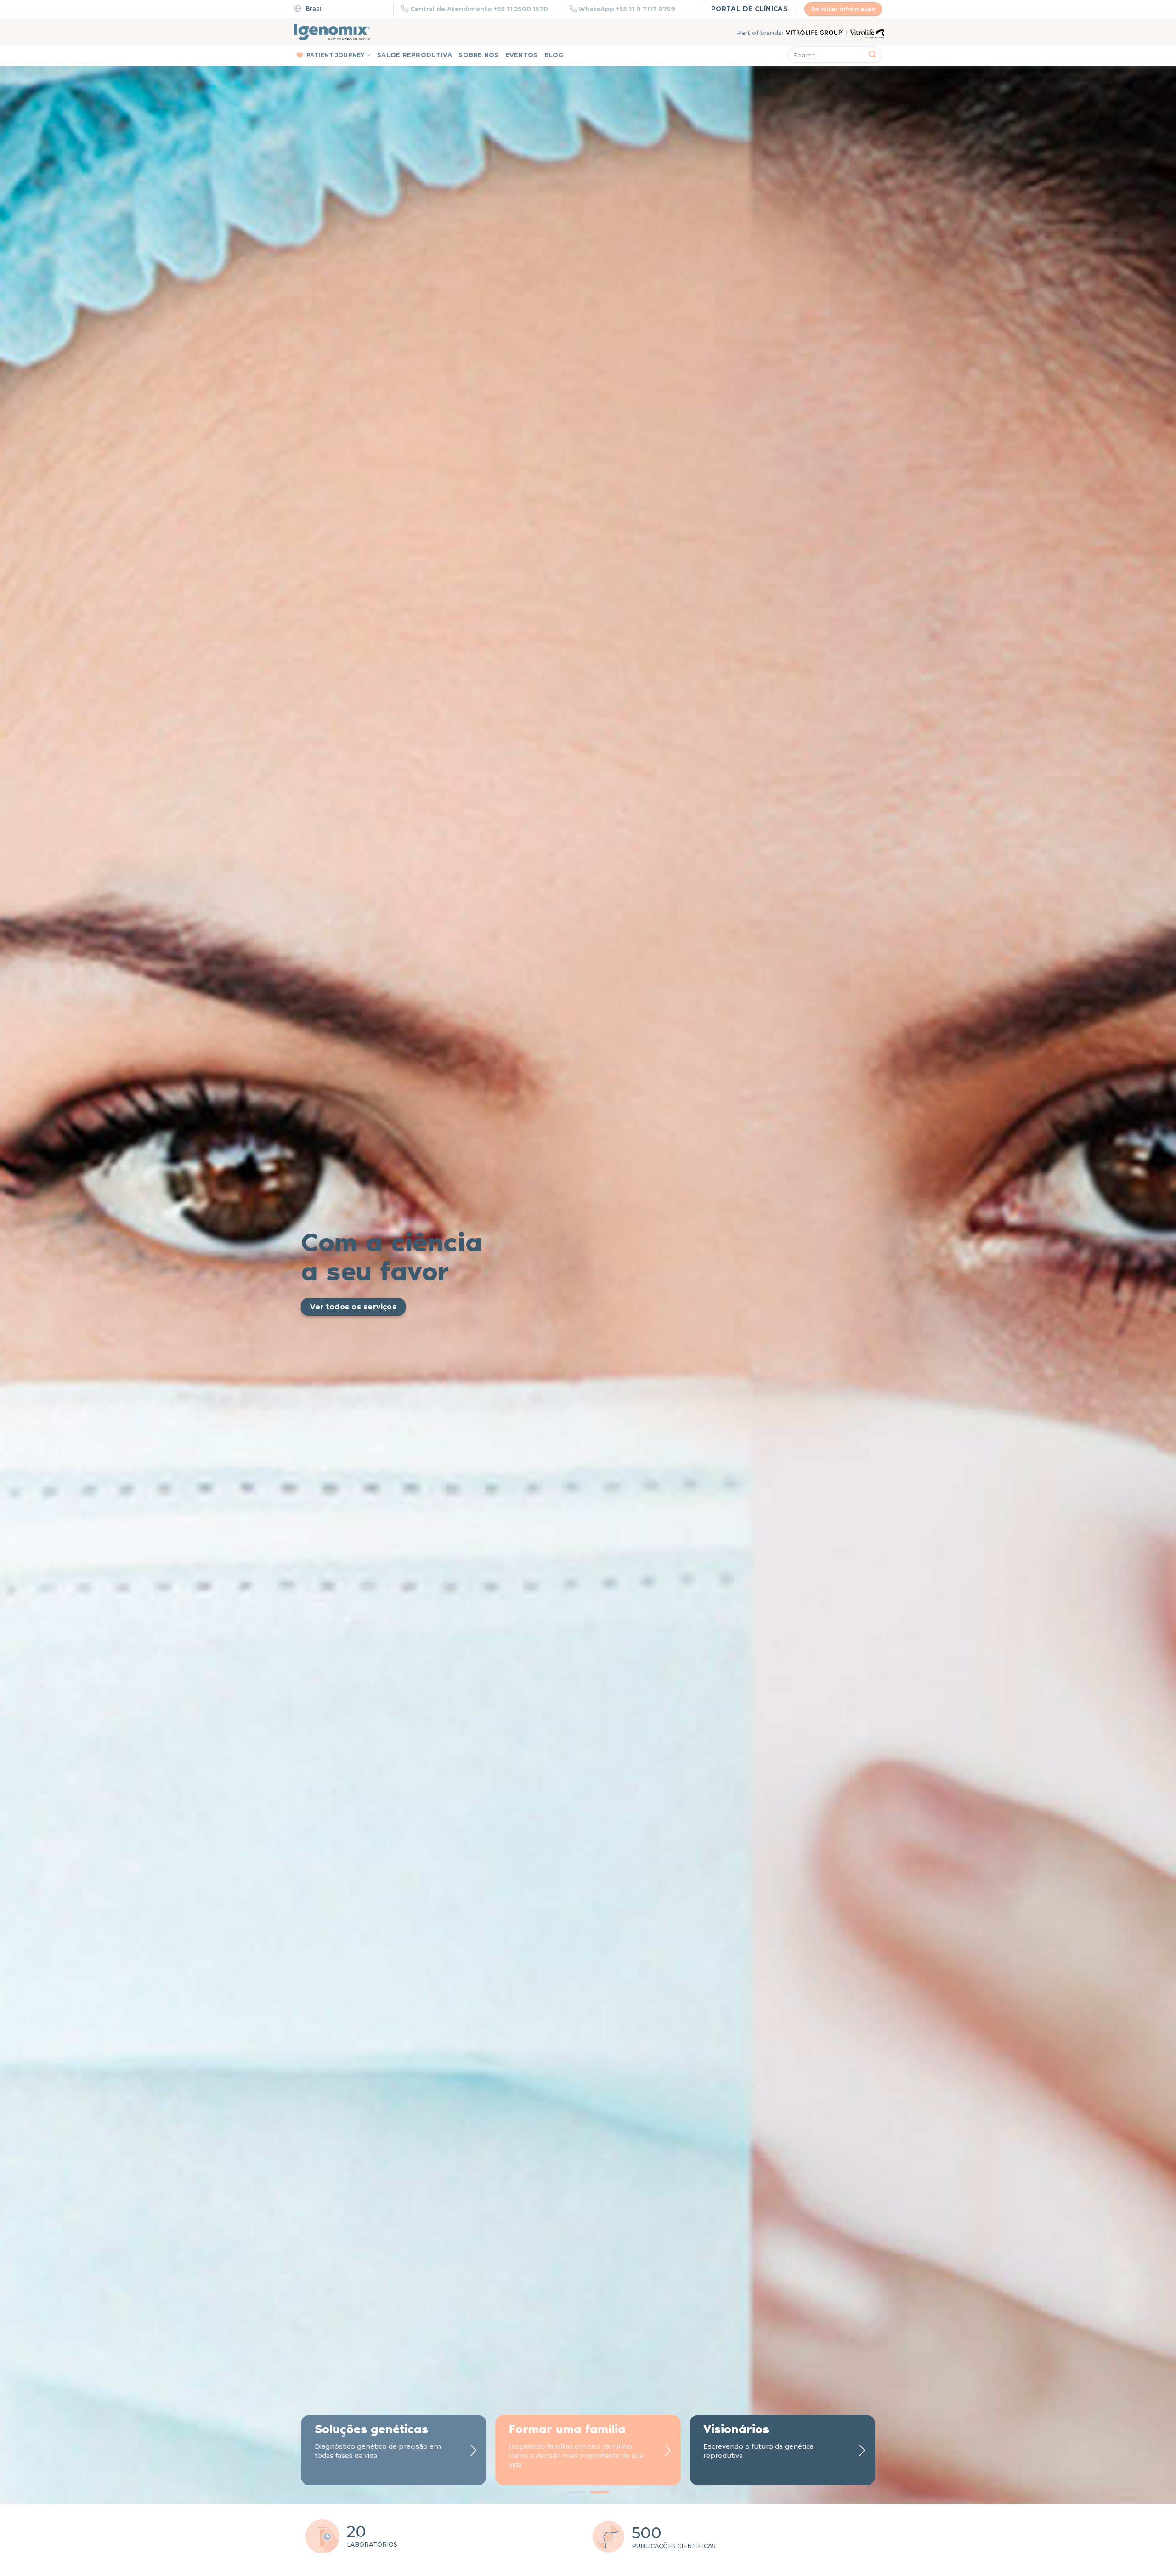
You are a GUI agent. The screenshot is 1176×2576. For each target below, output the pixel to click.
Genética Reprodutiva (548, 1169)
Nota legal (593, 1438)
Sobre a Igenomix (668, 1169)
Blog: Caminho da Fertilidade (809, 1209)
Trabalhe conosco (668, 1199)
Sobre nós (478, 55)
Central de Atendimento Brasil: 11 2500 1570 (475, 1379)
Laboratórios (661, 1177)
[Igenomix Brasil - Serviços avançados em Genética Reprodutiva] (332, 32)
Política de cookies (640, 1438)
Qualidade (659, 1192)
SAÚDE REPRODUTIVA (415, 55)
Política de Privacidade (548, 1438)
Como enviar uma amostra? (682, 1206)
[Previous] (35, 197)
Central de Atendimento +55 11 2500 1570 (479, 9)
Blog (554, 55)
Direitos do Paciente (701, 1438)
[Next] (1141, 197)
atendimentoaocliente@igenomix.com (754, 1379)
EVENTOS (522, 55)
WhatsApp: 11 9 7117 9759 (616, 1379)
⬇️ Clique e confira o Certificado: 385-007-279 (827, 1322)
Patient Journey (336, 55)
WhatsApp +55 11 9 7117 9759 (627, 9)
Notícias (656, 1184)
